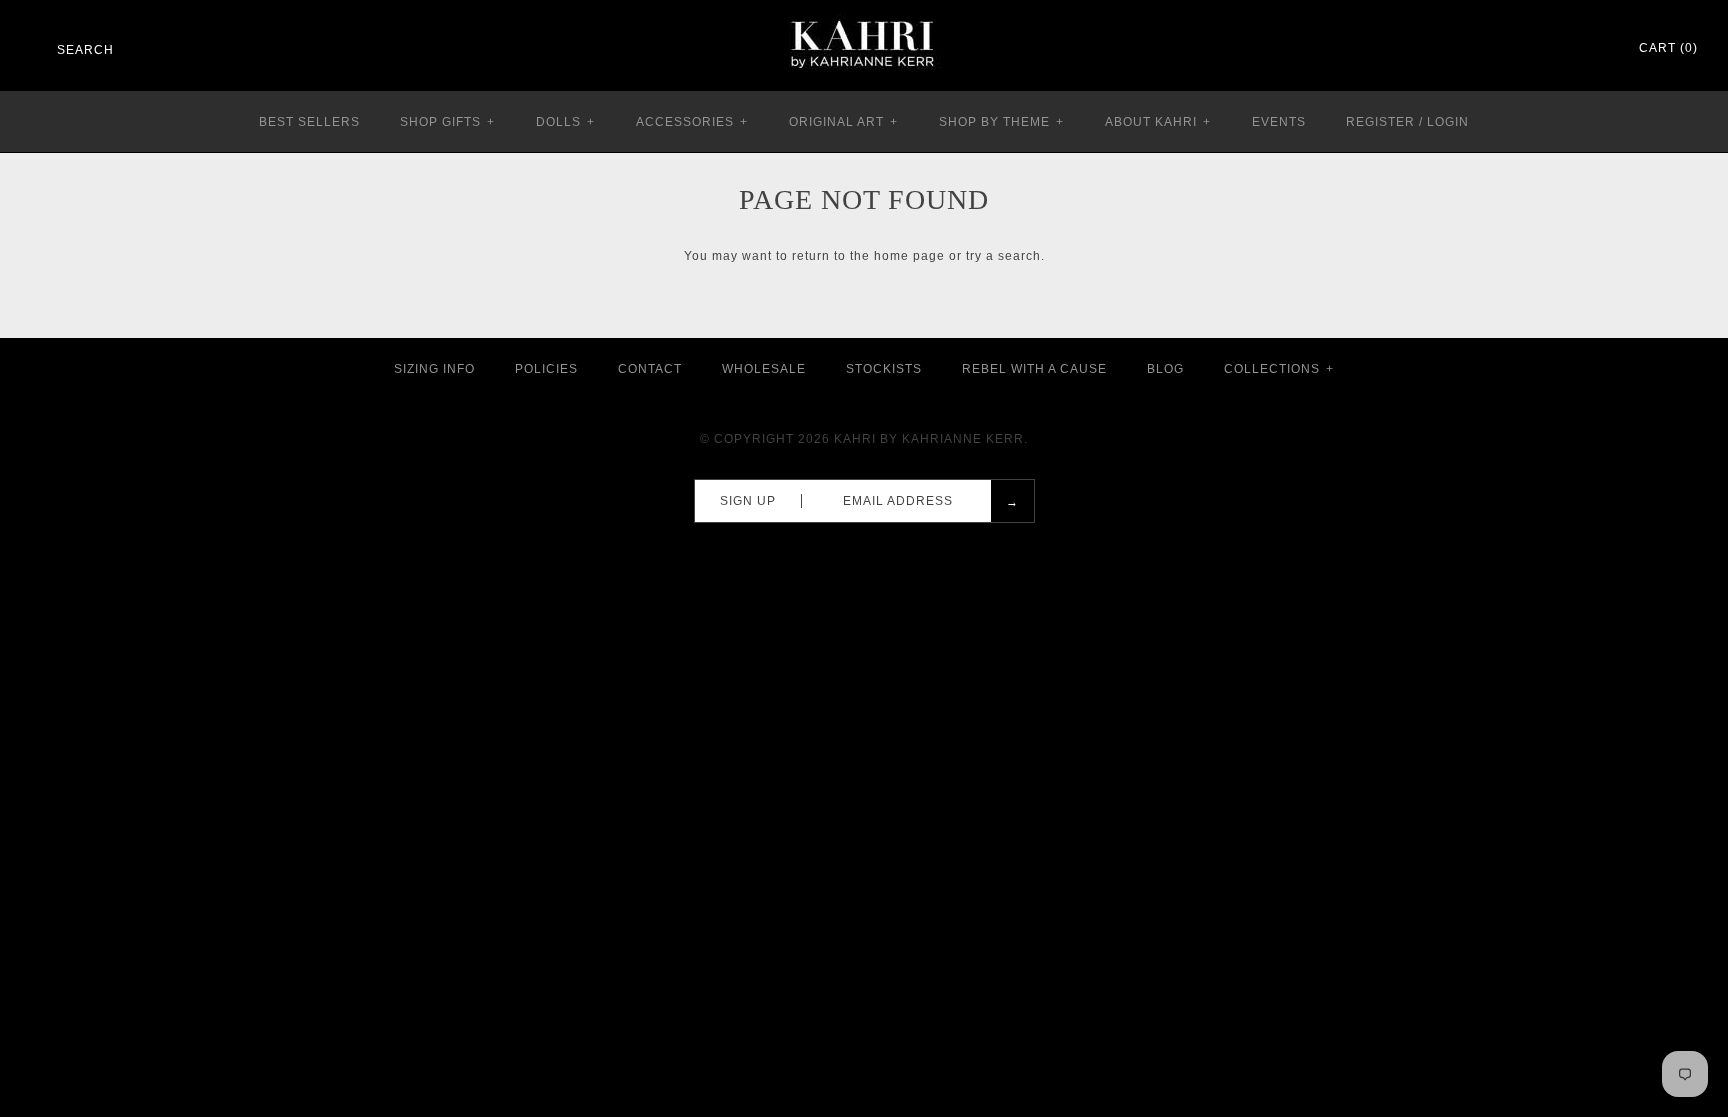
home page (909, 256)
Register (1380, 122)
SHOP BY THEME (1001, 122)
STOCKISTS (884, 369)
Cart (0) (1668, 48)
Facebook (1516, 49)
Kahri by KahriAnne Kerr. (931, 439)
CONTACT (650, 369)
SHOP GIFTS (447, 122)
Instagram (1568, 49)
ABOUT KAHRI (1158, 122)
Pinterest (1542, 49)
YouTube (1594, 49)
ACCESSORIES (692, 122)
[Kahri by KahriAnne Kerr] (864, 14)
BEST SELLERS (309, 122)
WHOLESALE (764, 369)
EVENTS (1279, 122)
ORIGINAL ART (843, 122)
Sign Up (748, 501)
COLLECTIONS (1279, 369)
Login (1448, 122)
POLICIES (546, 369)
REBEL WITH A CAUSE (1034, 369)
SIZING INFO (434, 369)
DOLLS (565, 122)
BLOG (1165, 369)
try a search (1003, 256)
